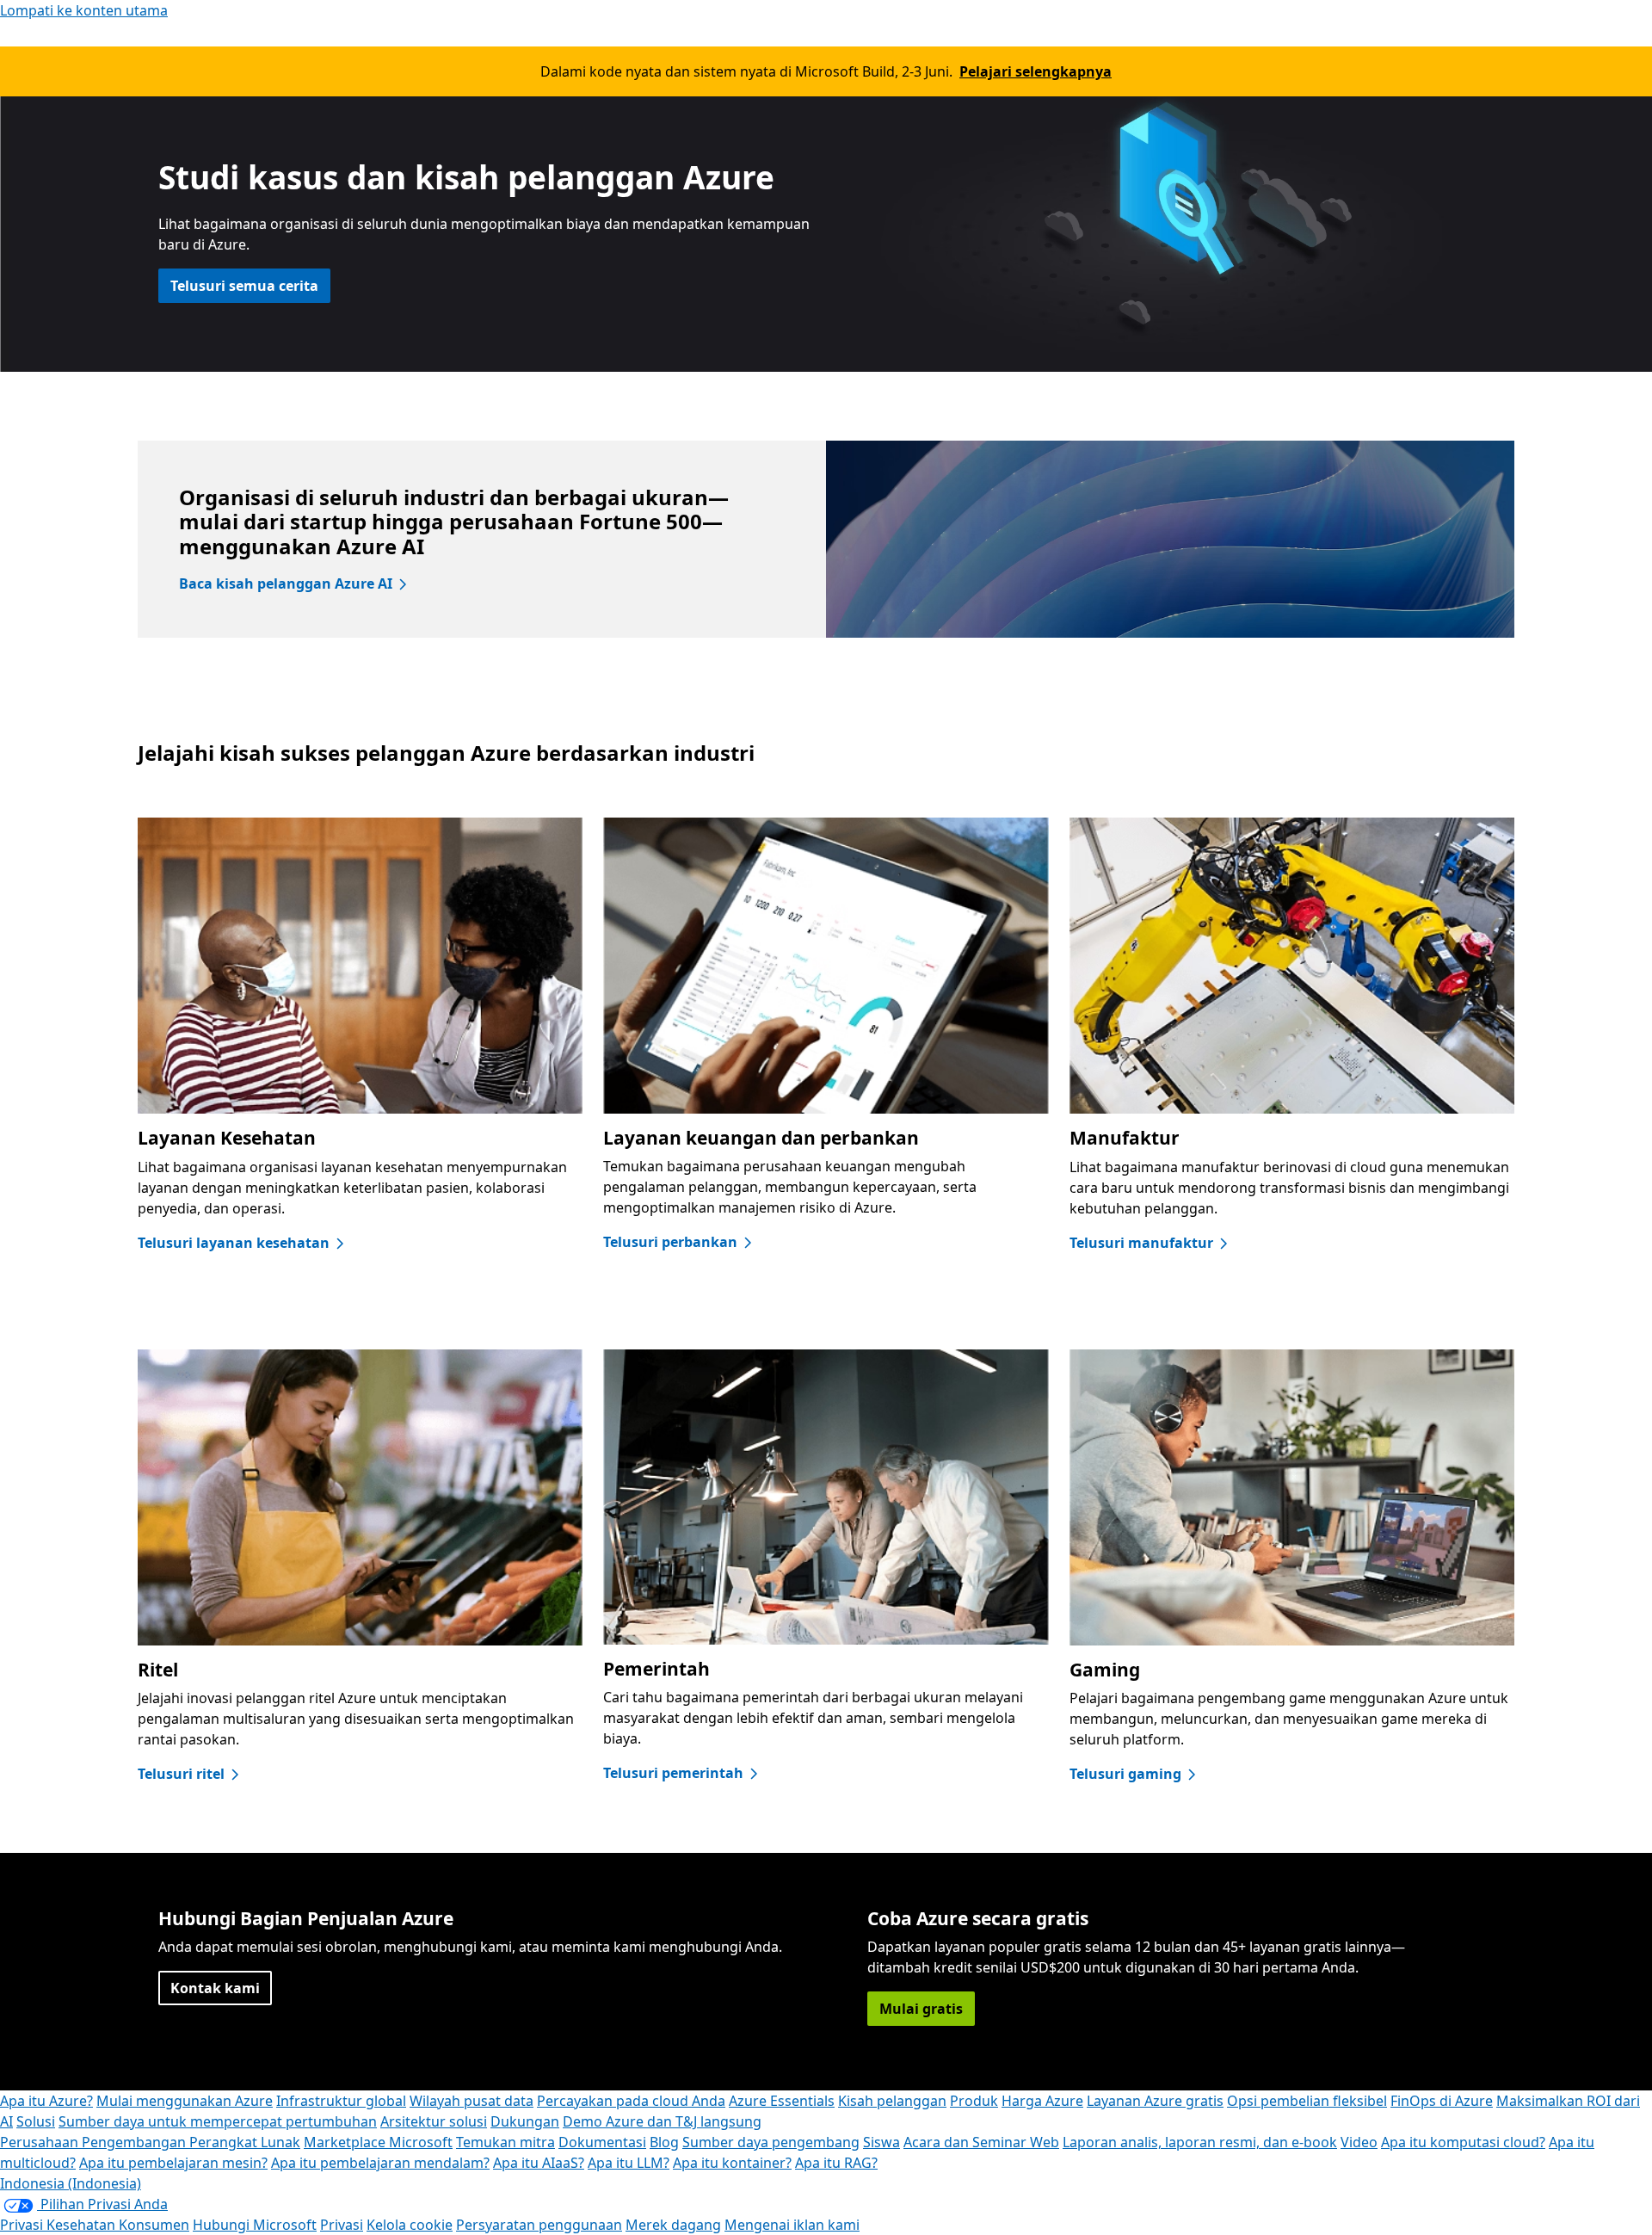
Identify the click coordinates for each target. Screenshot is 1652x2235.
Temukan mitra (505, 2142)
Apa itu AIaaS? (539, 2163)
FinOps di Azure (1442, 2101)
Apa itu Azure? (46, 2101)
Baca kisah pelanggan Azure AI (286, 583)
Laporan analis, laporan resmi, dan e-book (1200, 2142)
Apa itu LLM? (629, 2163)
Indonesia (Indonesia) (71, 2183)
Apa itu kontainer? (732, 2163)
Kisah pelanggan (892, 2101)
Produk (974, 2101)
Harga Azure (1042, 2101)
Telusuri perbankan (670, 1242)
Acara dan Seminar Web (981, 2142)
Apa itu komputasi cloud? (1463, 2142)
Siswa (881, 2142)
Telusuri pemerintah (673, 1773)
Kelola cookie (410, 2225)
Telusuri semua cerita (244, 286)
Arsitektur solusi (434, 2121)
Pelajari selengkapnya (1036, 71)
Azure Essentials (782, 2101)
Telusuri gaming (1125, 1774)
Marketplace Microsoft (378, 2142)
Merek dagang (673, 2225)
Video (1359, 2142)
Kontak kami (215, 1988)
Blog (664, 2142)
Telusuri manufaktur (1141, 1243)
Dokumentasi (602, 2142)
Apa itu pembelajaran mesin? (173, 2163)
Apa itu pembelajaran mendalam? (380, 2163)
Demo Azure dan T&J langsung (662, 2121)
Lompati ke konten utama (84, 10)
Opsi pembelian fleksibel (1307, 2101)
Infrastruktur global (341, 2101)
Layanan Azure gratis (1155, 2101)
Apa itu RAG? (836, 2163)
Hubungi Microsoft (255, 2225)
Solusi (36, 2121)
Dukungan (525, 2121)
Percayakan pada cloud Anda (631, 2101)
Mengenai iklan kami (792, 2225)
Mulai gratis (921, 2009)
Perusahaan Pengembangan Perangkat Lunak (150, 2142)
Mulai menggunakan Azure (185, 2101)
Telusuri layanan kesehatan (234, 1243)
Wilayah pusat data (472, 2101)
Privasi (342, 2225)
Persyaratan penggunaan (539, 2225)
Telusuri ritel (181, 1774)
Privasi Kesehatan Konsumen (95, 2225)
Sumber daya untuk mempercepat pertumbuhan (218, 2121)
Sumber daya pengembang (771, 2142)
